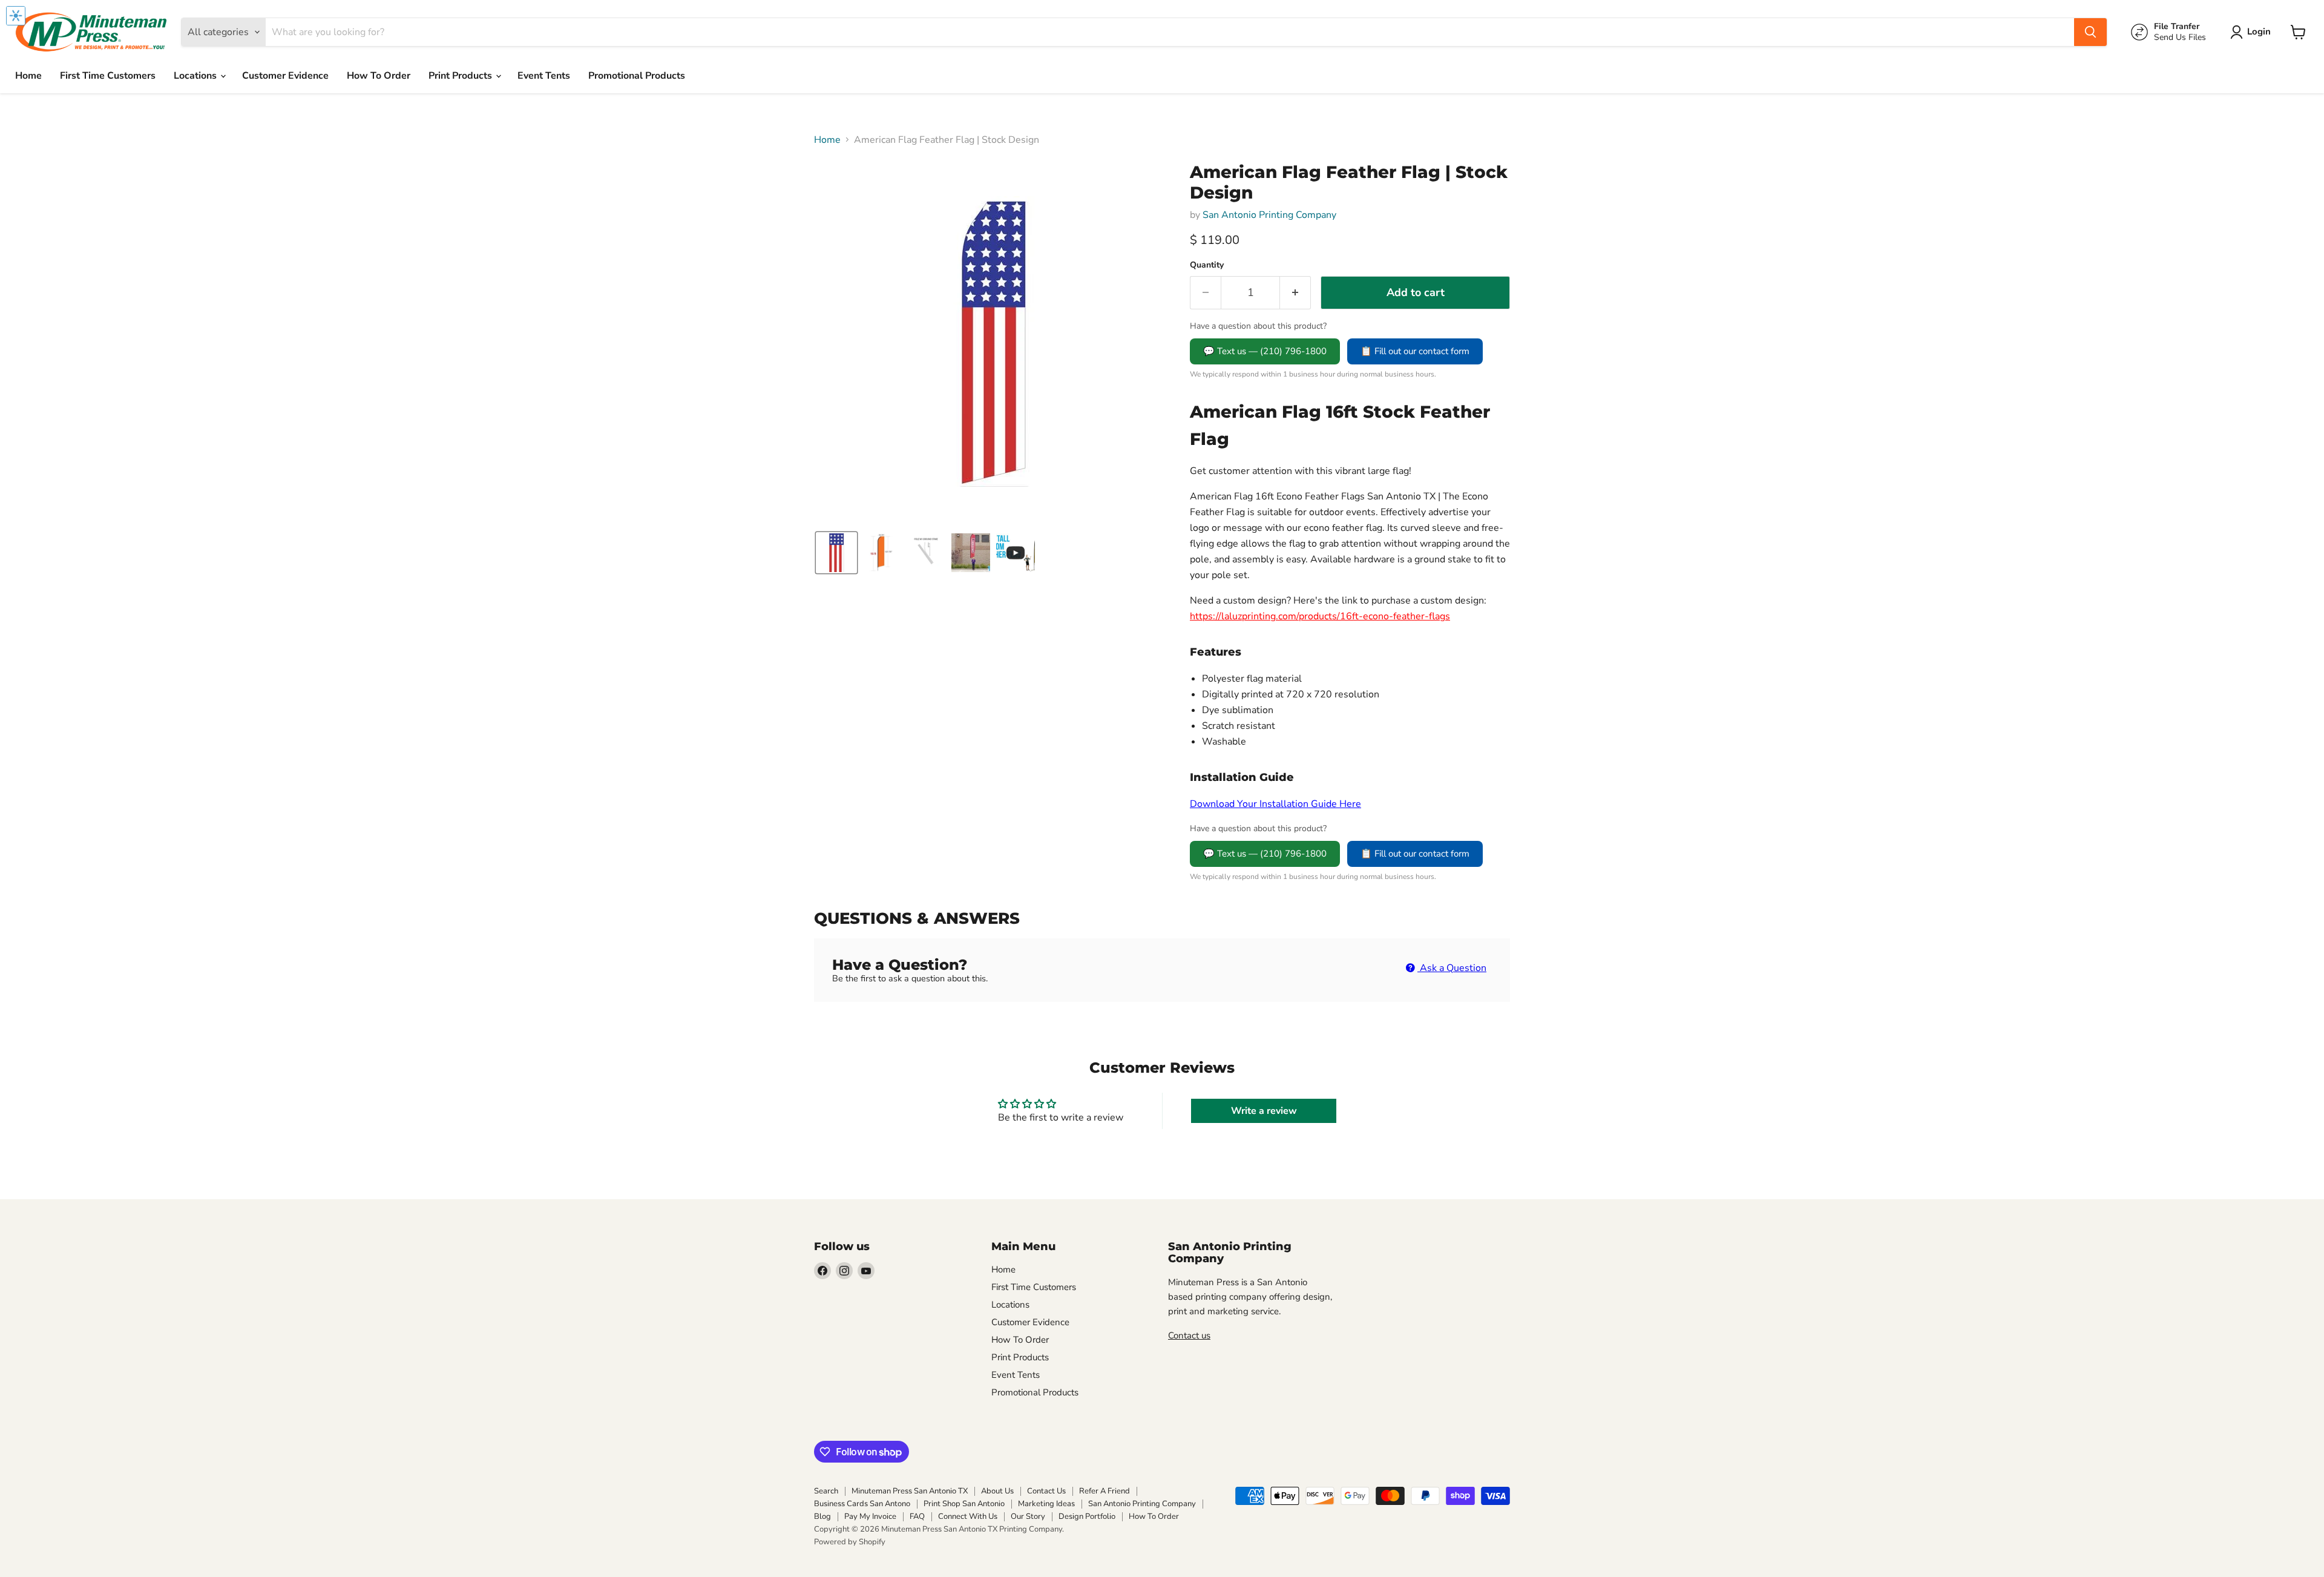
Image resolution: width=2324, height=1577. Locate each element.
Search (826, 1491)
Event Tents (544, 76)
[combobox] (1170, 32)
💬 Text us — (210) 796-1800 (1265, 351)
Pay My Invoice (870, 1516)
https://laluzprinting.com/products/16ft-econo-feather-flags (1320, 616)
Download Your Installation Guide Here (1275, 804)
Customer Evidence (285, 76)
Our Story (1028, 1516)
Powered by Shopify (850, 1542)
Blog (822, 1516)
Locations (196, 76)
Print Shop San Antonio (964, 1504)
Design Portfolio (1087, 1516)
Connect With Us (968, 1516)
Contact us (1189, 1335)
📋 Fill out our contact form (1415, 351)
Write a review (1264, 1111)
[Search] (2090, 32)
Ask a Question (1452, 968)
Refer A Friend (1105, 1491)
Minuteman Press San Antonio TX (910, 1491)
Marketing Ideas (1046, 1504)
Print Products (461, 76)
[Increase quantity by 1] (1295, 293)
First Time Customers (108, 76)
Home (28, 76)
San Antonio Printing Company (1269, 215)
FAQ (917, 1516)
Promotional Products (637, 76)
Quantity (1207, 265)
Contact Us (1046, 1491)
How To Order (379, 76)
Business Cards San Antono (862, 1504)
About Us (997, 1491)
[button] (2253, 32)
